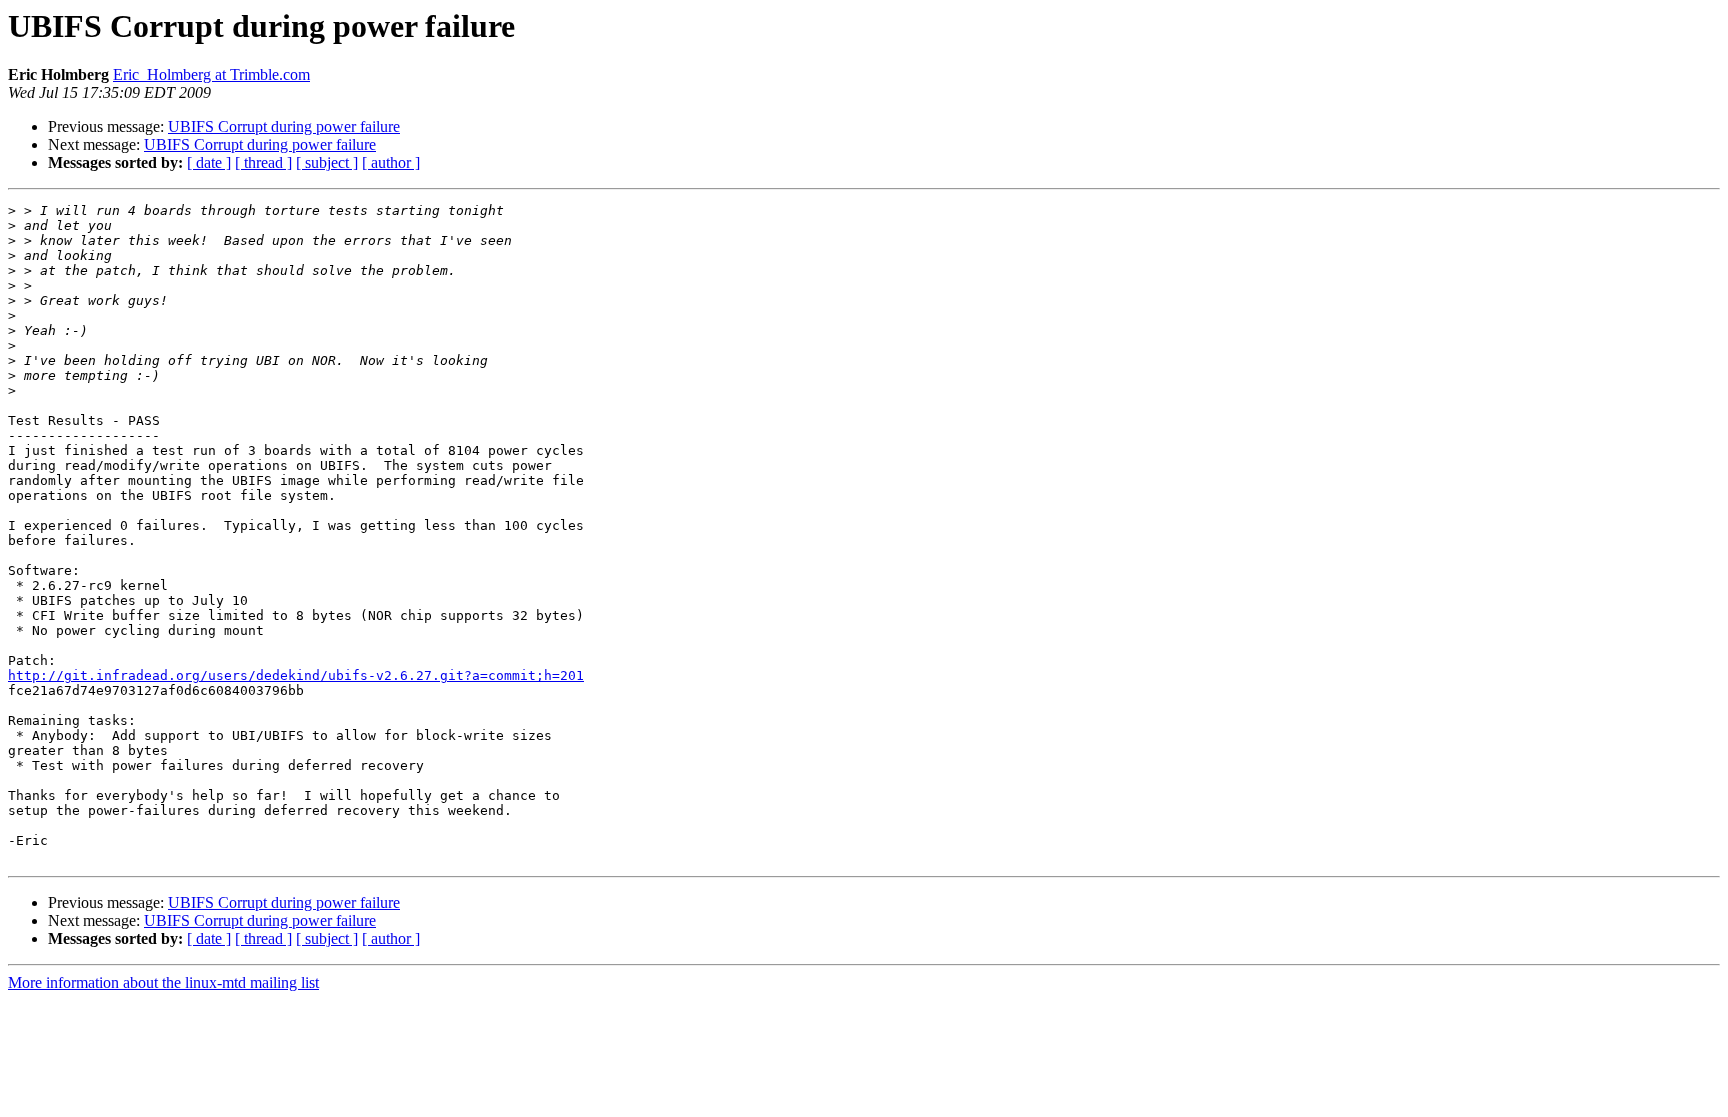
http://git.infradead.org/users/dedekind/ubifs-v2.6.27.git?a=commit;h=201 (296, 675)
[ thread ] (263, 162)
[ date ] (209, 162)
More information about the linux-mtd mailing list (163, 982)
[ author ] (391, 162)
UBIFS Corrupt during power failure (284, 126)
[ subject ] (327, 162)
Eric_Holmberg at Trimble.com (211, 74)
